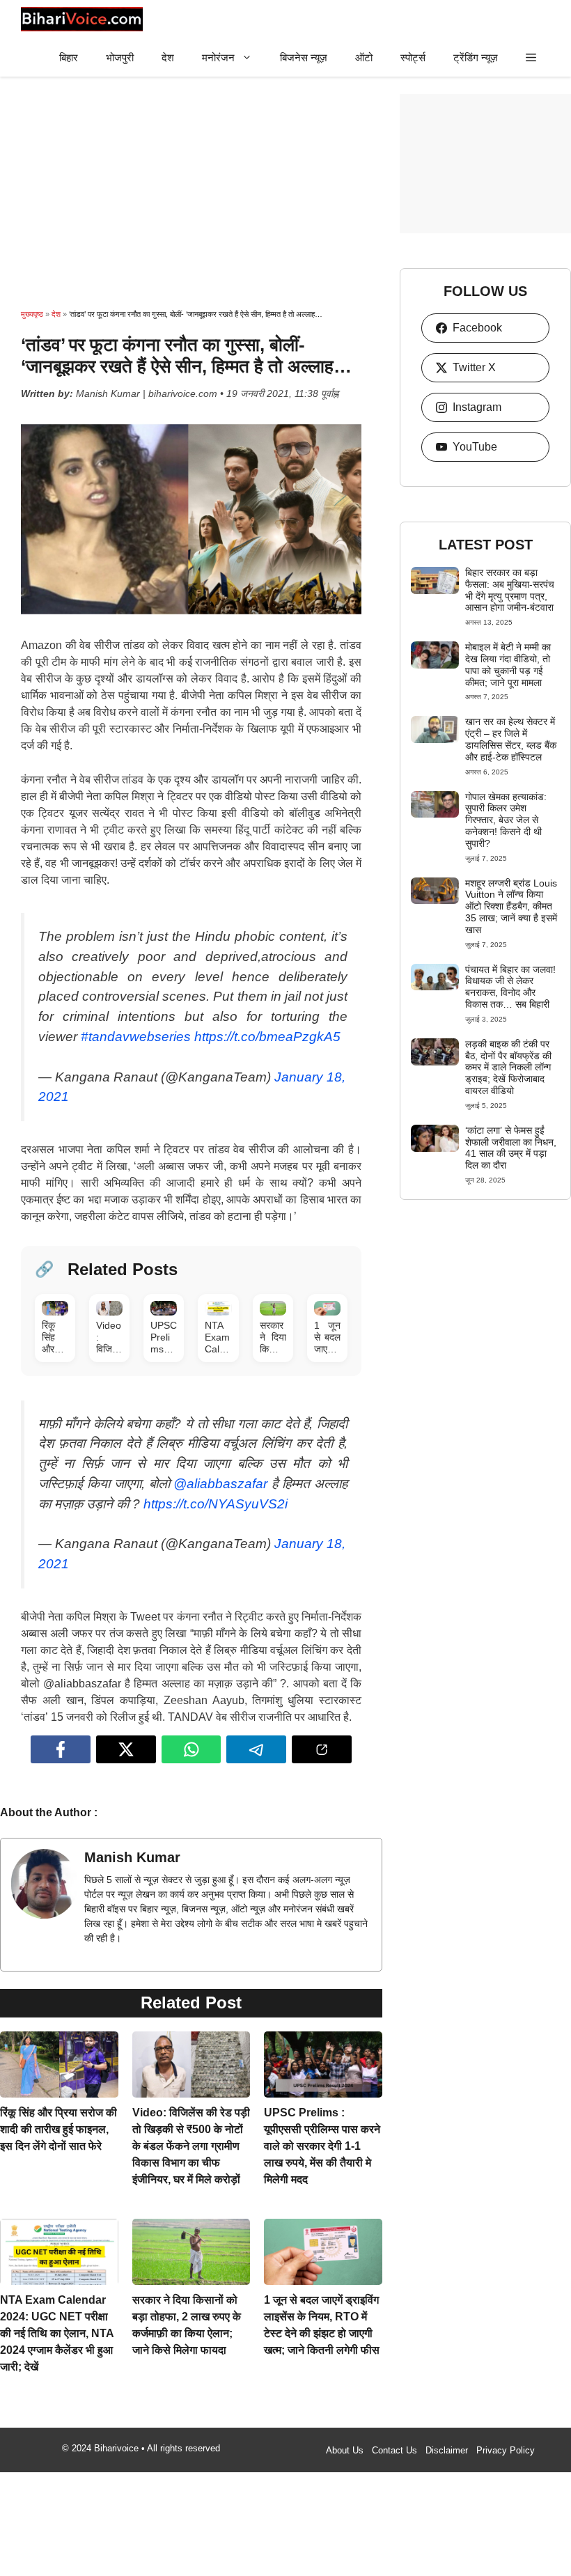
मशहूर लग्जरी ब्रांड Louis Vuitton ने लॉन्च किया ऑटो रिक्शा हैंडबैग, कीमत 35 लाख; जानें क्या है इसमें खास (511, 906)
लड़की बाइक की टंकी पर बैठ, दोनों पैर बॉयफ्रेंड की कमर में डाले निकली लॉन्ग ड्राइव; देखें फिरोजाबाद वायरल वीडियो (508, 1067)
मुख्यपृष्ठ (32, 314)
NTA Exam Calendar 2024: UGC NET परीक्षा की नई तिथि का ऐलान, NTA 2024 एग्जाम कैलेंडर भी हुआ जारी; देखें (57, 2319)
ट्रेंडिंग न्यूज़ (476, 57)
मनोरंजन (218, 57)
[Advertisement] (191, 192)
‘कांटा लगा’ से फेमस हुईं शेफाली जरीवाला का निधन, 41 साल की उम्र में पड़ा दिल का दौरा (511, 1148)
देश (168, 57)
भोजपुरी (120, 57)
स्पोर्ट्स (413, 57)
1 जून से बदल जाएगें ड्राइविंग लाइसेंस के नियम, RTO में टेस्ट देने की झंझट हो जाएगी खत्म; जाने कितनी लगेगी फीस (322, 2319)
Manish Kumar (132, 1843)
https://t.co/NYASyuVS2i (216, 1490)
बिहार (69, 57)
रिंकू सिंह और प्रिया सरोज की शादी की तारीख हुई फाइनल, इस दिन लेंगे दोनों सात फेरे (58, 2115)
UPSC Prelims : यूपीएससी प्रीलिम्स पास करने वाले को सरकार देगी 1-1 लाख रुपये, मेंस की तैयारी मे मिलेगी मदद (322, 2132)
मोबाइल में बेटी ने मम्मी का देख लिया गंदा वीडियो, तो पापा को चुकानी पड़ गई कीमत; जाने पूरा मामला (508, 664)
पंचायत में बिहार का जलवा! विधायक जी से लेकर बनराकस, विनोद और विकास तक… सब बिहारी (510, 987)
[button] (531, 57)
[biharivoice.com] (82, 19)
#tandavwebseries (136, 1030)
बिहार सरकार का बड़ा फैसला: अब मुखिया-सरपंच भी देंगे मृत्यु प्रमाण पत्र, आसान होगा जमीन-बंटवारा (510, 590)
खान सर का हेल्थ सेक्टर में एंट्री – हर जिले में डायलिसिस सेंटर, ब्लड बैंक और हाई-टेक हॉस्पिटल (511, 739)
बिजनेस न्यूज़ (304, 57)
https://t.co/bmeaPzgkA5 (267, 1030)
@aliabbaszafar (220, 1470)
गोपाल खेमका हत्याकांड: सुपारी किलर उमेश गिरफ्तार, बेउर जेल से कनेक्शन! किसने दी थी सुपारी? (506, 820)
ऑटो (364, 57)
